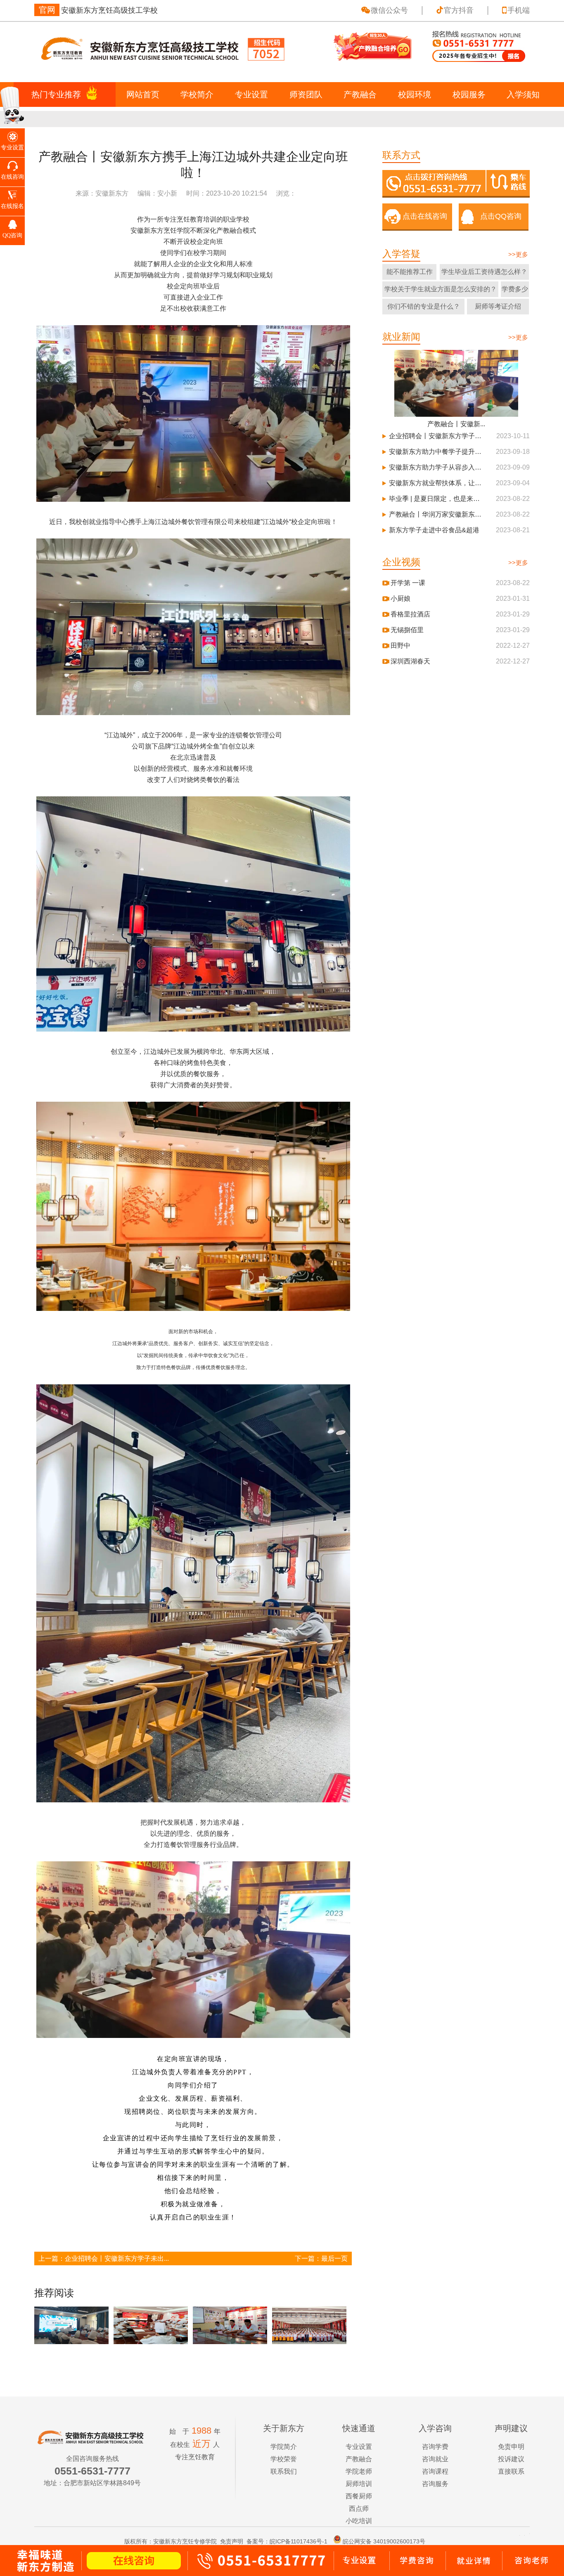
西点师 (359, 2509)
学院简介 (284, 2447)
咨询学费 (435, 2447)
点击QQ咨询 (501, 216)
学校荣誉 (284, 2459)
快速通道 (359, 2428)
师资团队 (306, 94)
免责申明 (511, 2447)
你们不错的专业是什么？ (424, 306)
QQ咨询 (12, 235)
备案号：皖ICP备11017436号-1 (287, 2541)
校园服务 (469, 94)
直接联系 (511, 2471)
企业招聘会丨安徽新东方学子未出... (117, 2258)
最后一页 (334, 2258)
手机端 (519, 10)
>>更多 (518, 254)
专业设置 (251, 94)
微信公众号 (389, 10)
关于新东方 (284, 2428)
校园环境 (415, 94)
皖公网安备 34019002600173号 (384, 2541)
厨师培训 (359, 2484)
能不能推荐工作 (410, 272)
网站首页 (143, 94)
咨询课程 (435, 2471)
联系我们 (284, 2471)
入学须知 (523, 94)
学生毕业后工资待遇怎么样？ (484, 272)
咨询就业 (435, 2459)
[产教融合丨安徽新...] (456, 383)
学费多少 (515, 289)
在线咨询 (12, 177)
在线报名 (12, 206)
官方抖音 (459, 10)
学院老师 (359, 2471)
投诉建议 (511, 2459)
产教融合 (360, 94)
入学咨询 (435, 2428)
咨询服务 (435, 2484)
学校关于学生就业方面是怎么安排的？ (441, 289)
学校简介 (197, 94)
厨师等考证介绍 (498, 306)
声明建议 (511, 2428)
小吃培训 (359, 2521)
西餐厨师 (359, 2496)
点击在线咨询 (425, 216)
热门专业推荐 (56, 94)
